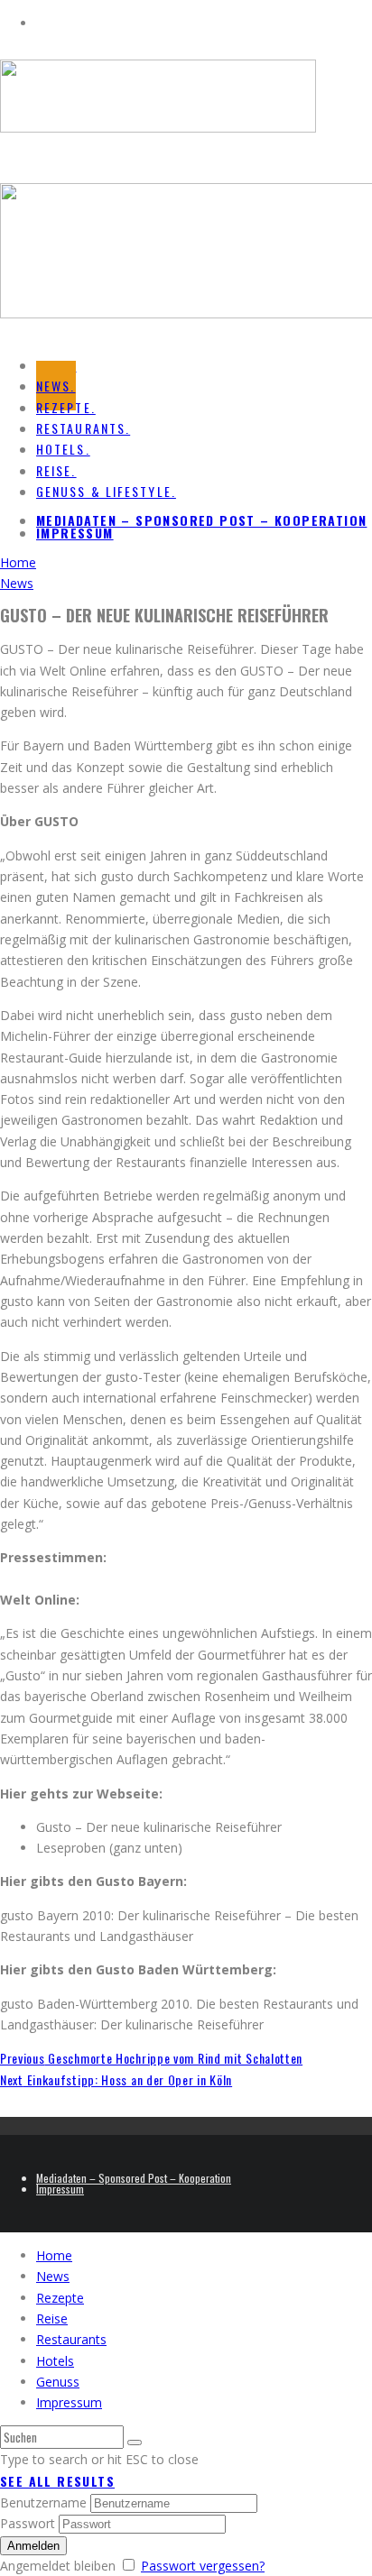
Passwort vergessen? (203, 2566)
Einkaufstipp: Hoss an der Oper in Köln (116, 2079)
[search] (135, 2443)
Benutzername (43, 2502)
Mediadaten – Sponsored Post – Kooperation (201, 520)
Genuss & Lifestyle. (106, 491)
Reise (52, 2318)
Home (54, 2255)
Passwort (28, 2523)
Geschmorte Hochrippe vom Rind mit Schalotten (151, 2058)
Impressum (75, 533)
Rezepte (60, 2298)
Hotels (55, 2361)
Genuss (58, 2382)
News (53, 2276)
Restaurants (71, 2339)
